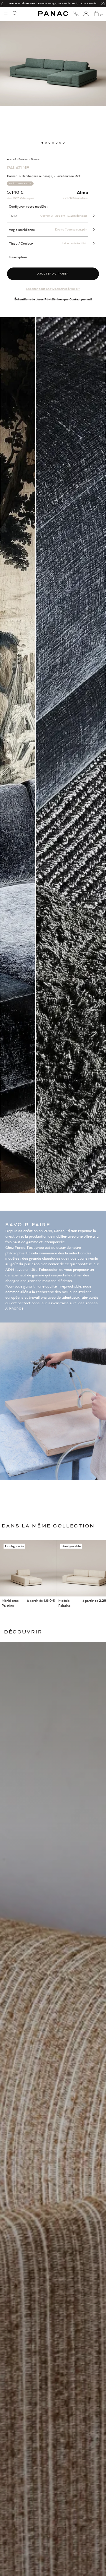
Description (18, 257)
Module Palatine (64, 1603)
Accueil (11, 159)
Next (102, 755)
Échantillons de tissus (29, 300)
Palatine (23, 159)
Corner (35, 159)
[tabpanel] (53, 53)
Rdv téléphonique (57, 300)
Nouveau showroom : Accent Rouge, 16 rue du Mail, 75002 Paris (53, 3)
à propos (15, 1309)
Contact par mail (81, 300)
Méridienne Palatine (10, 1603)
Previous (4, 755)
